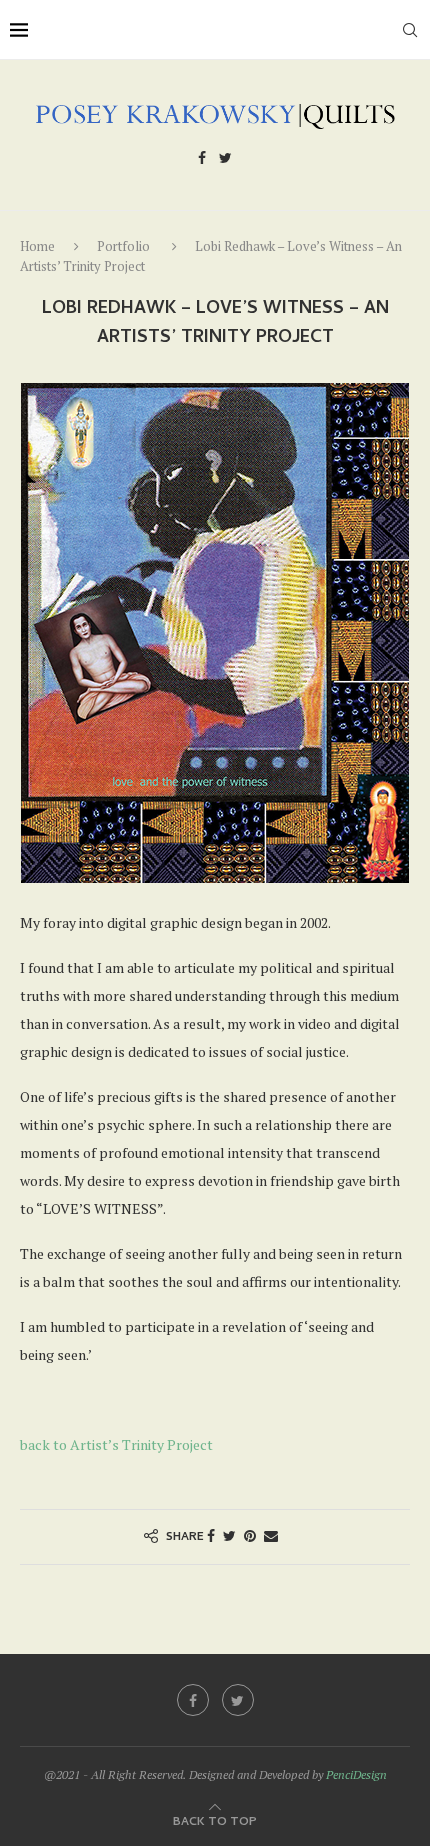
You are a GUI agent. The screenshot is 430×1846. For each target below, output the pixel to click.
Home (37, 246)
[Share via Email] (271, 1535)
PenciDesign (356, 1774)
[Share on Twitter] (229, 1535)
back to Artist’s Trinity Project (116, 1444)
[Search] (410, 30)
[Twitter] (225, 160)
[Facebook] (202, 160)
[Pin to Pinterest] (250, 1535)
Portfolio (123, 246)
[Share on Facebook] (211, 1535)
